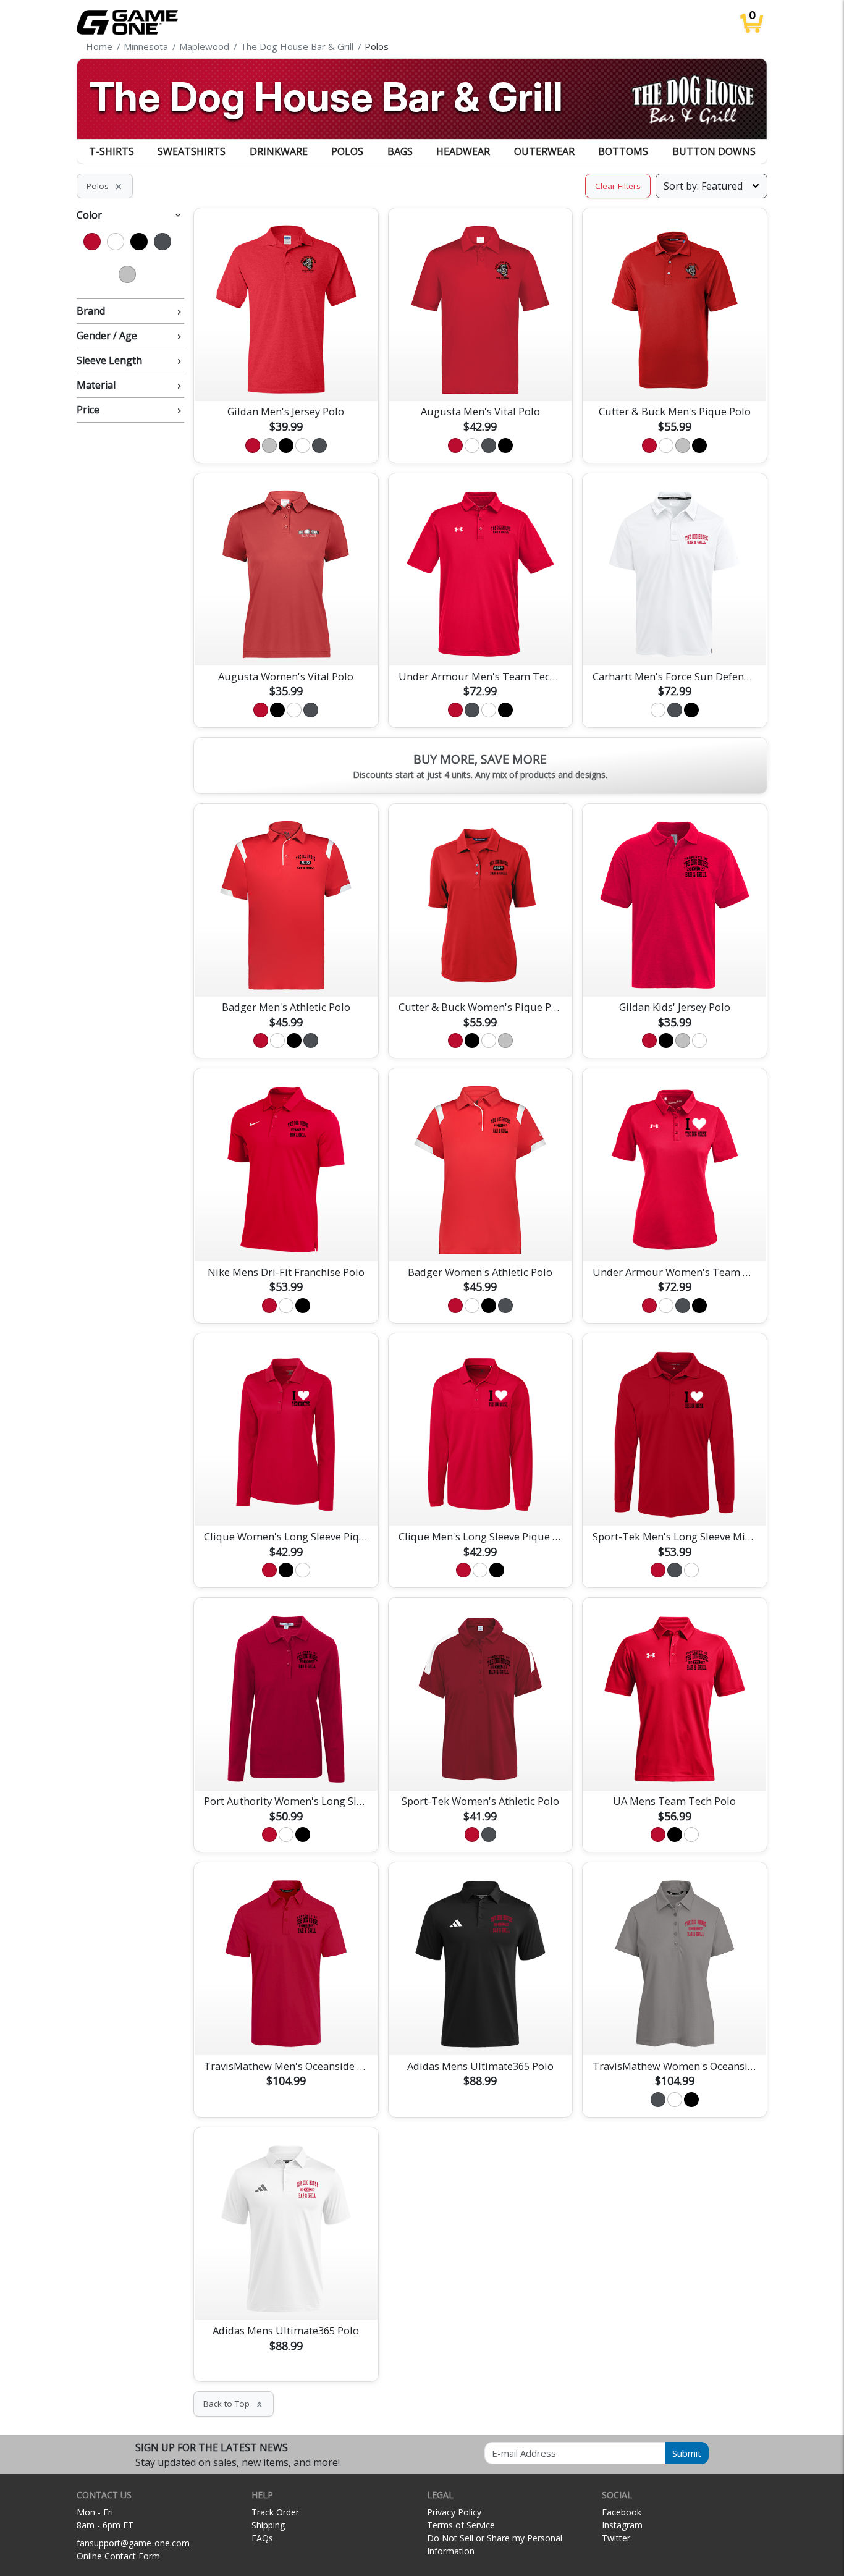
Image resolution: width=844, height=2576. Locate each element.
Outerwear (544, 151)
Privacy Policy (454, 2512)
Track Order (275, 2512)
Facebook (622, 2512)
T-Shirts (112, 151)
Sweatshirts (192, 151)
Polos (347, 151)
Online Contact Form (118, 2556)
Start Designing (286, 377)
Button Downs (714, 151)
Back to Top (234, 2404)
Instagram (622, 2525)
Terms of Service (461, 2525)
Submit (687, 2453)
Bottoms (623, 151)
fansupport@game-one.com (133, 2543)
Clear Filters (618, 186)
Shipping (268, 2525)
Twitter (616, 2538)
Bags (400, 151)
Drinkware (279, 151)
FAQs (262, 2538)
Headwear (463, 151)
